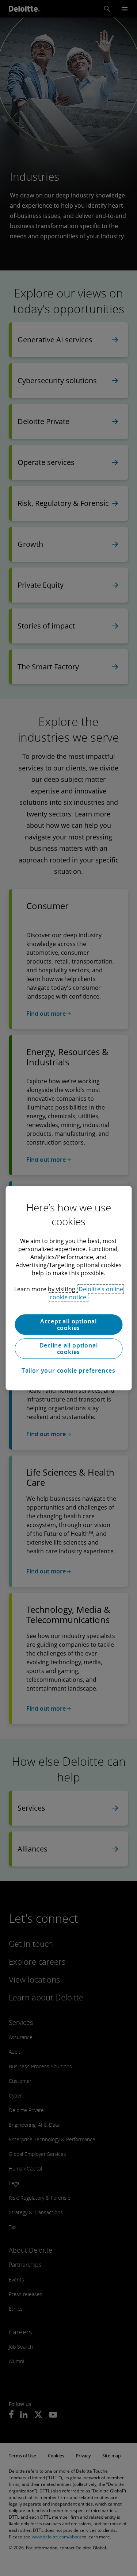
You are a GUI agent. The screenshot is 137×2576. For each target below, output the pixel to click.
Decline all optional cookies (69, 1349)
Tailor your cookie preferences (68, 1370)
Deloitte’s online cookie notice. (86, 1293)
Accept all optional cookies (68, 1324)
